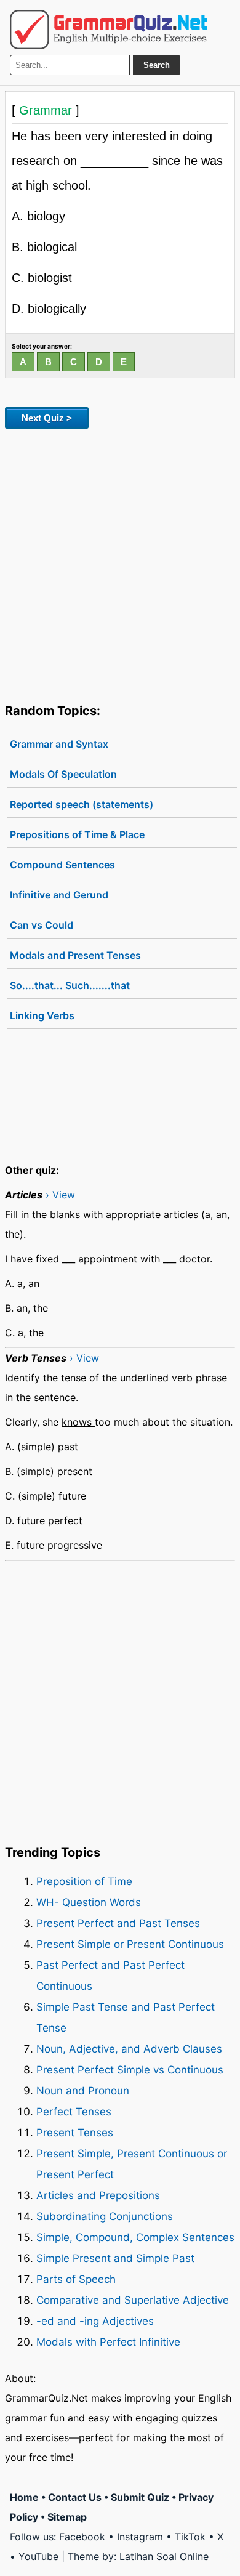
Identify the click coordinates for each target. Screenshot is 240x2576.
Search (157, 65)
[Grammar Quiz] (108, 30)
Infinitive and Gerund (59, 895)
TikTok (190, 2537)
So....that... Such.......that (70, 985)
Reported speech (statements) (82, 804)
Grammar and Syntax (59, 744)
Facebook (82, 2537)
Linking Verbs (42, 1015)
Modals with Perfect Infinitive (108, 2342)
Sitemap (67, 2517)
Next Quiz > (47, 418)
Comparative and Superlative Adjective (133, 2300)
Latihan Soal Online (164, 2556)
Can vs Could (42, 925)
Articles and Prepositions (98, 2195)
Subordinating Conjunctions (105, 2216)
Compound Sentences (62, 865)
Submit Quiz (140, 2497)
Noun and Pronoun (83, 2091)
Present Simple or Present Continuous (130, 1944)
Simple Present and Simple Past (115, 2258)
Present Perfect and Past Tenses (118, 1923)
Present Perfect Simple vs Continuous (130, 2070)
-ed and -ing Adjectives (95, 2321)
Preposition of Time (84, 1881)
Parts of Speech (76, 2279)
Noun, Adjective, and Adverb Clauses (129, 2049)
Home (24, 2497)
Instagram (140, 2537)
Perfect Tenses (74, 2112)
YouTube (38, 2556)
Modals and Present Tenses (75, 955)
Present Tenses (75, 2133)
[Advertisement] (120, 563)
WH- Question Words (89, 1902)
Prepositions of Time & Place (77, 834)
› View (60, 1195)
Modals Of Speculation (63, 774)
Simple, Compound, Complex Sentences (135, 2237)
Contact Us (75, 2497)
